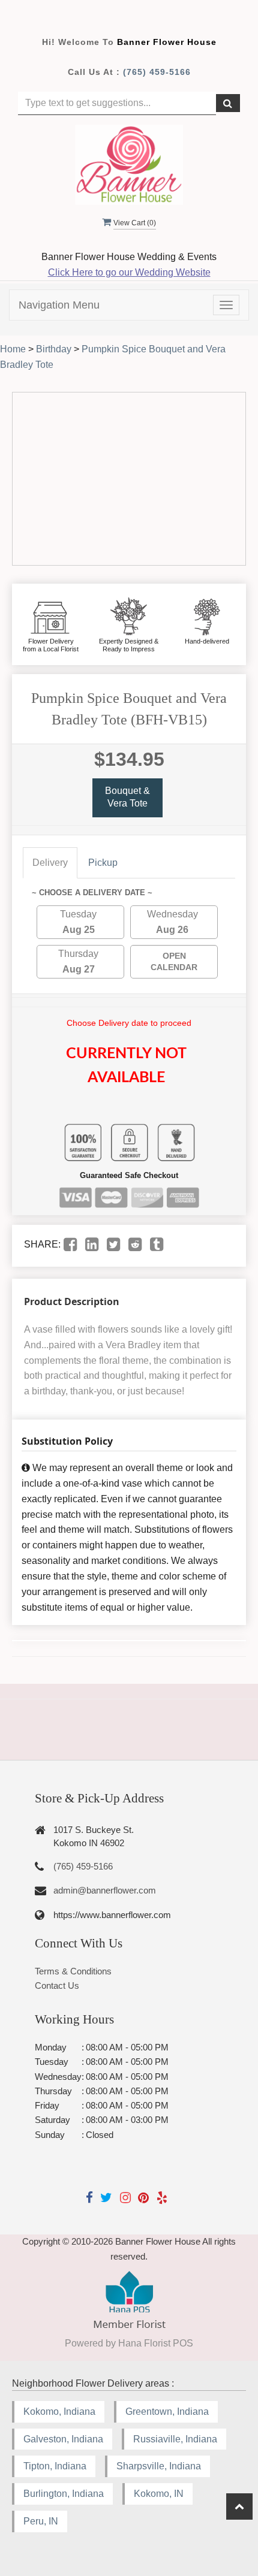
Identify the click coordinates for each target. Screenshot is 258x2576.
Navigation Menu (59, 305)
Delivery (50, 863)
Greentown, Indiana (167, 2412)
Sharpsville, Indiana (159, 2466)
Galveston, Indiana (63, 2439)
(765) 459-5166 (157, 72)
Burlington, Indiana (64, 2494)
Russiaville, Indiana (175, 2439)
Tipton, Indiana (55, 2466)
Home (13, 349)
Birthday (54, 349)
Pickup (103, 863)
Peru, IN (41, 2521)
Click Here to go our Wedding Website (129, 272)
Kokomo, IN (159, 2494)
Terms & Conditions (73, 1971)
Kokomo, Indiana (59, 2412)
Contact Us (57, 1985)
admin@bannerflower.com (105, 1890)
